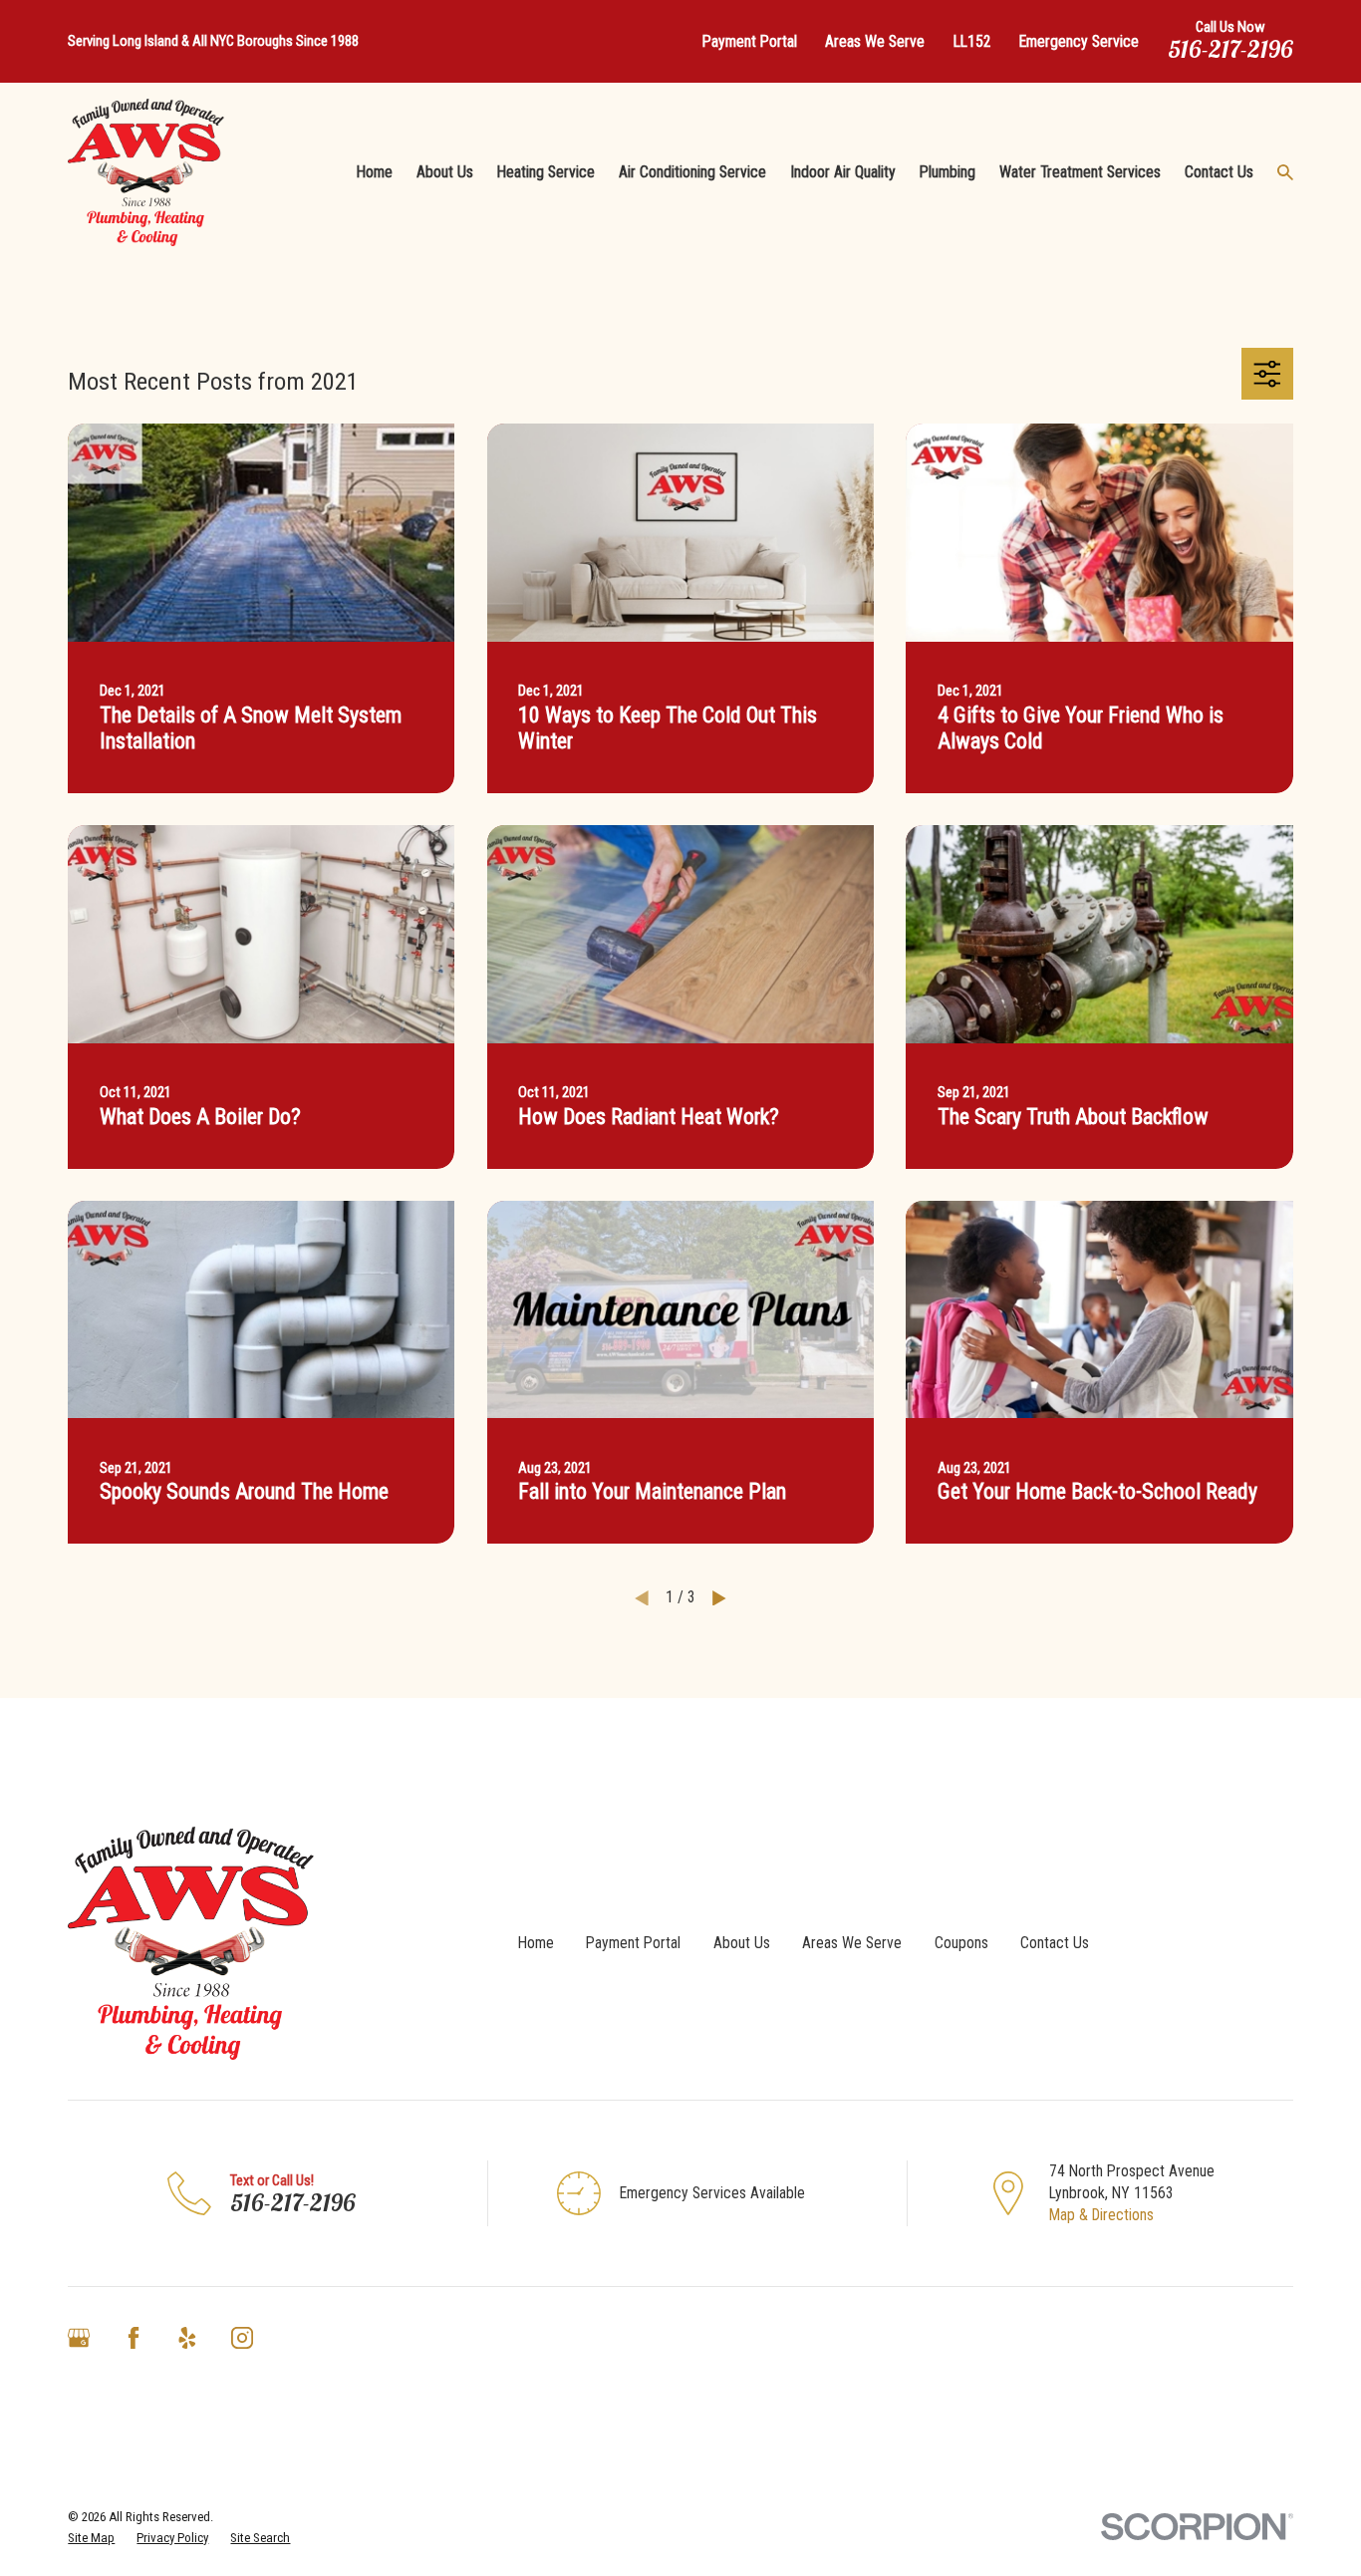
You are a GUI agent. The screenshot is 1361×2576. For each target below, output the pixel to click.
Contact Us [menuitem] (1219, 172)
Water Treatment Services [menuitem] (1080, 172)
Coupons (961, 1943)
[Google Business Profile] (79, 2338)
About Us (742, 1943)
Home (536, 1943)
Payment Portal (750, 41)
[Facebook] (134, 2338)
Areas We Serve (875, 41)
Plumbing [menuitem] (948, 172)
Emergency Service (1079, 41)
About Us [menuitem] (445, 172)
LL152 (972, 41)
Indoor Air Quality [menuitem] (843, 172)
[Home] (146, 173)
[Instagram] (242, 2338)
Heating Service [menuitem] (546, 172)
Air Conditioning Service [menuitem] (692, 172)
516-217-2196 (1230, 49)
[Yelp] (187, 2338)
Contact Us (1055, 1943)
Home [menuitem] (375, 172)
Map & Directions (1101, 2215)
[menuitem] (91, 2538)
